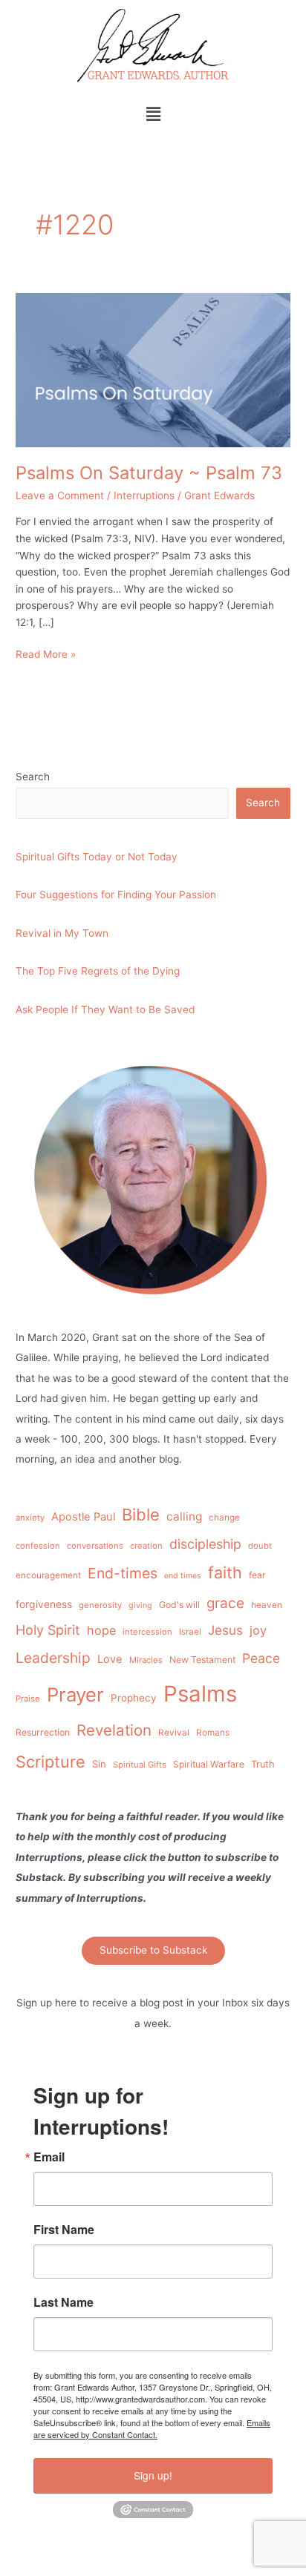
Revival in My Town (62, 933)
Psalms (200, 1694)
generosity (100, 1605)
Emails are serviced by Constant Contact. (152, 2428)
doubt (260, 1546)
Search (33, 777)
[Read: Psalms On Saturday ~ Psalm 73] (153, 369)
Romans (213, 1733)
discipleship (205, 1544)
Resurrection (43, 1732)
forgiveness (44, 1604)
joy (258, 1630)
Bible (141, 1515)
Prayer (75, 1694)
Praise (28, 1699)
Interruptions (144, 495)
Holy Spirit (48, 1630)
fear (257, 1575)
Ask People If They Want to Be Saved (105, 1009)
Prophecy (134, 1698)
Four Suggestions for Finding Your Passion (116, 895)
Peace (261, 1658)
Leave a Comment (60, 495)
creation (146, 1546)
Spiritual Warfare (209, 1764)
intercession (147, 1632)
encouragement (48, 1575)
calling (184, 1516)
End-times (123, 1573)
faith (225, 1572)
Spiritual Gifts (140, 1765)
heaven (267, 1605)
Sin (99, 1764)
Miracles (146, 1660)
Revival (174, 1733)
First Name (64, 2230)
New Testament (202, 1660)
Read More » (46, 653)
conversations (95, 1546)
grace (225, 1603)
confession (38, 1546)
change (224, 1518)
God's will (179, 1605)
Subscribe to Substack (153, 1950)
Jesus (225, 1630)
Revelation (114, 1730)
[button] (153, 114)
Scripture (51, 1762)
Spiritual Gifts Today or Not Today (97, 857)
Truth (263, 1764)
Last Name (64, 2302)
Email (49, 2157)
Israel (190, 1632)
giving (140, 1605)
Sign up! (153, 2475)
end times (183, 1576)
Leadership (53, 1658)
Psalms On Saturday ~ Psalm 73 (149, 473)
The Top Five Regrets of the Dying (98, 971)
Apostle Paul (83, 1517)
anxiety (30, 1518)
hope (101, 1630)
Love (110, 1659)
